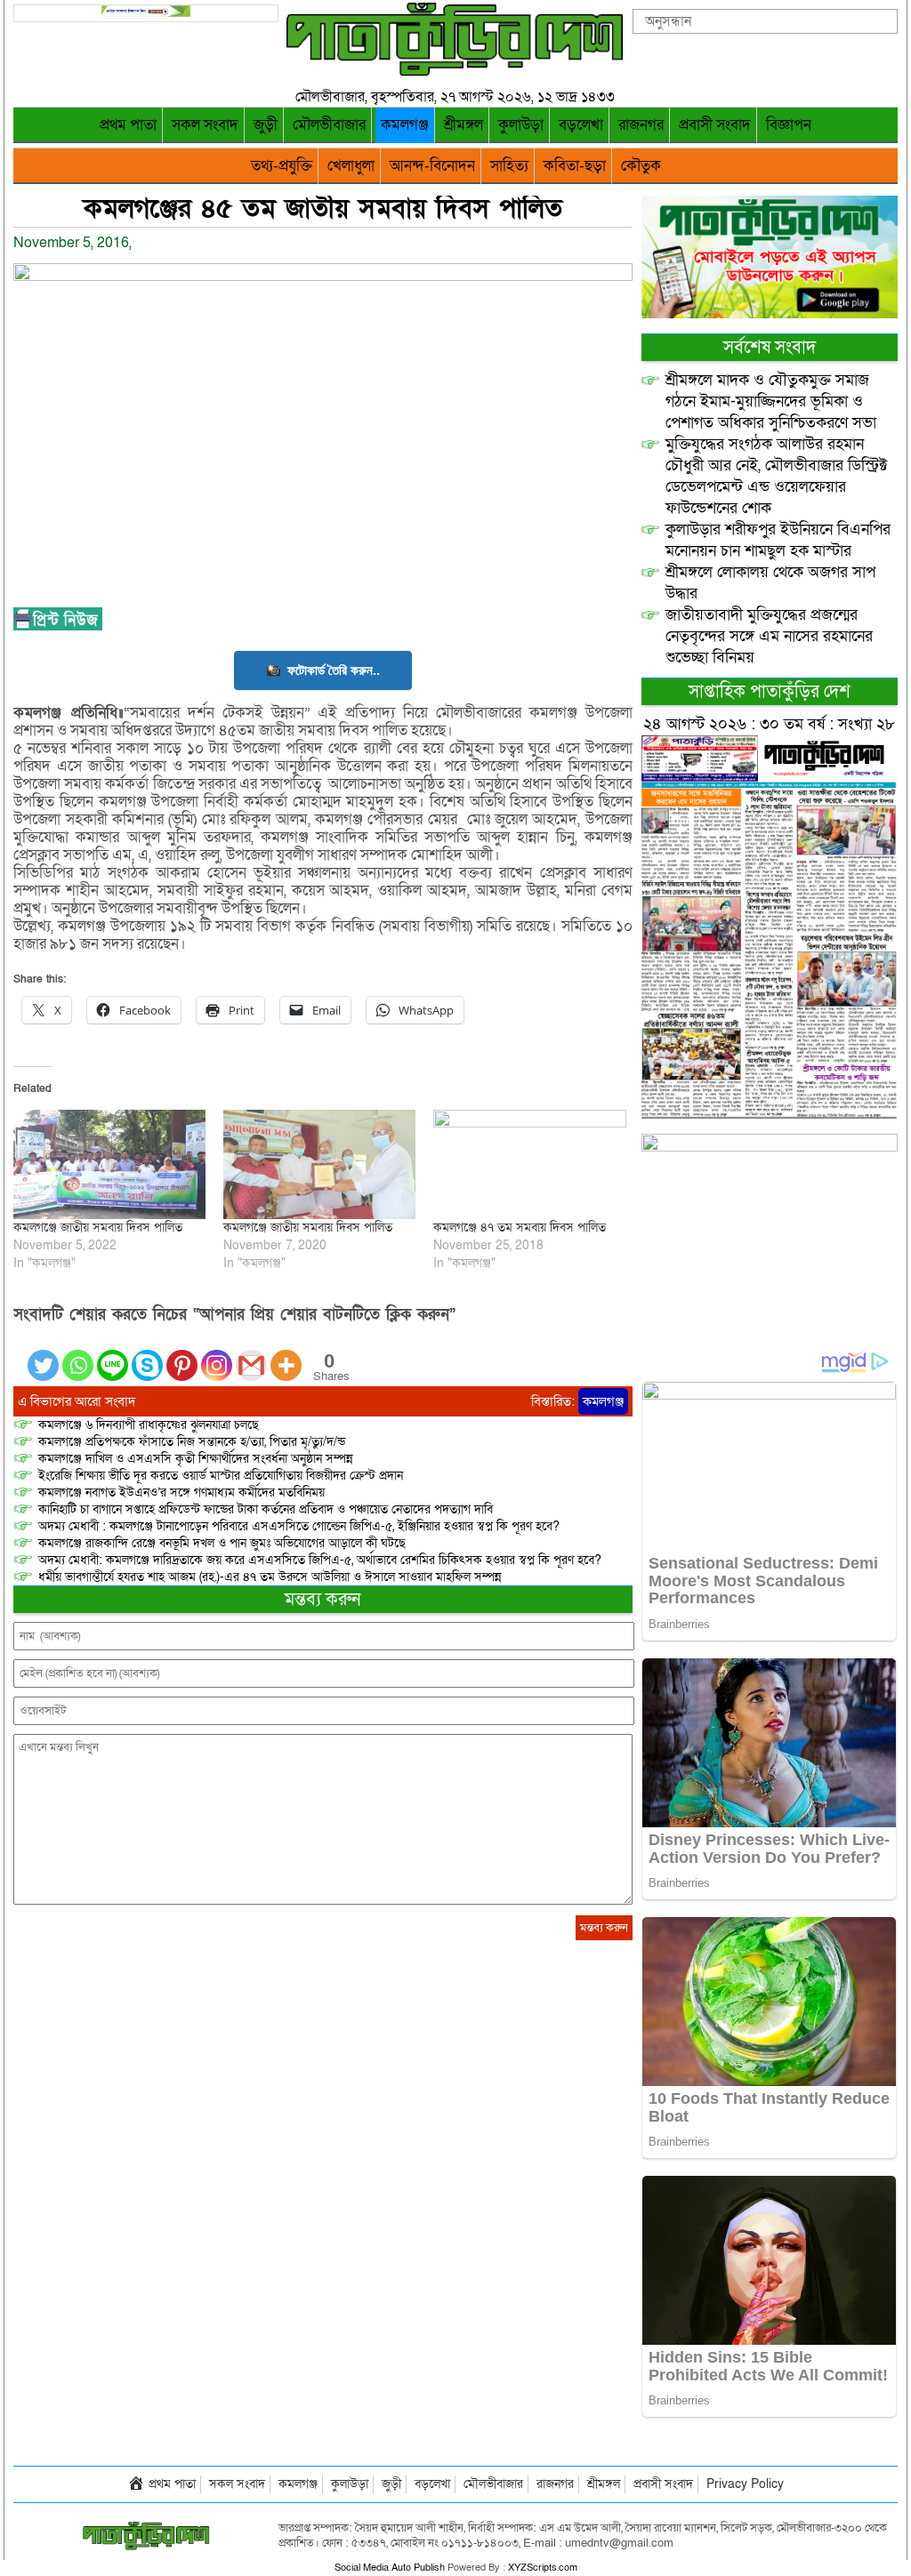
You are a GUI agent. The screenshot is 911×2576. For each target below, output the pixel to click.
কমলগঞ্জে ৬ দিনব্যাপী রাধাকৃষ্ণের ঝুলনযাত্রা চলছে (149, 1425)
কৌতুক (641, 166)
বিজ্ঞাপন (789, 125)
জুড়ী (266, 125)
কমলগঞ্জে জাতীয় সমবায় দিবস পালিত (98, 1228)
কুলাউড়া (521, 125)
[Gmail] (251, 1355)
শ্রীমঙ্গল (464, 125)
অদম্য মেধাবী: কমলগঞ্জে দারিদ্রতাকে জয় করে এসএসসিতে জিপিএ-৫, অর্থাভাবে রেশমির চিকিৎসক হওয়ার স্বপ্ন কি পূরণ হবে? (320, 1560)
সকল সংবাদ (205, 125)
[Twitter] (43, 1355)
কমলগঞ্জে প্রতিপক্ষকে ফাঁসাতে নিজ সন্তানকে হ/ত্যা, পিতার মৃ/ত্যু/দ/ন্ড (192, 1442)
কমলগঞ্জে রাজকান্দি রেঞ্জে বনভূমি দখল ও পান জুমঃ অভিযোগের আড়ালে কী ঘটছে (222, 1543)
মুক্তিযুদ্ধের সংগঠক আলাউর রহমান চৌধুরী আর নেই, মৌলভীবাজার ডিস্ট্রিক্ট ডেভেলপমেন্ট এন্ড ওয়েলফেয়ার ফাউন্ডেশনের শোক (777, 476)
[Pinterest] (182, 1355)
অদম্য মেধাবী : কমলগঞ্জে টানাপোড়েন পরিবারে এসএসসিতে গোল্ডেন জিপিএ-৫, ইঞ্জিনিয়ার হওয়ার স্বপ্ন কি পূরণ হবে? (299, 1526)
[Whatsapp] (78, 1355)
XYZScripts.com (543, 2568)
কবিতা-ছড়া (575, 166)
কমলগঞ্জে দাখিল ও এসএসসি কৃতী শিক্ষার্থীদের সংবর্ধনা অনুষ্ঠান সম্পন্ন (196, 1459)
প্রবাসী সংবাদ (715, 125)
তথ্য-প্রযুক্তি (282, 166)
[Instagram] (217, 1355)
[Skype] (147, 1355)
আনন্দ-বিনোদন (432, 166)
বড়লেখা (581, 125)
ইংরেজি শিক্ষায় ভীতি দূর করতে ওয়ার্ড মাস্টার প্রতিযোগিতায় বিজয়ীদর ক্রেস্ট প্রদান (221, 1476)
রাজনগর (641, 125)
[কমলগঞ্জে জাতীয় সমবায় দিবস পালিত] (109, 1164)
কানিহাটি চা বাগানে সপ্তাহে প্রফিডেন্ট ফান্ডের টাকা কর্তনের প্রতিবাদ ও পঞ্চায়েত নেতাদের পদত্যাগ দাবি (266, 1509)
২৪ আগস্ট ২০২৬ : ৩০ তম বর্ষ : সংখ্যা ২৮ (769, 724)
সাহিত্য (509, 166)
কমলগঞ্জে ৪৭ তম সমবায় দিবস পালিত (520, 1228)
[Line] (113, 1355)
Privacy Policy (745, 2484)
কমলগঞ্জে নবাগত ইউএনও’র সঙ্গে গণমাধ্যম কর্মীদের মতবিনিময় (181, 1493)
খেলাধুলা (351, 166)
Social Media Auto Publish (390, 2568)
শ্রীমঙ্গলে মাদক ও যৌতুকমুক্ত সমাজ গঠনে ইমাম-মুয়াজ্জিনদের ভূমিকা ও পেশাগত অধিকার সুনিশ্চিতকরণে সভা (771, 401)
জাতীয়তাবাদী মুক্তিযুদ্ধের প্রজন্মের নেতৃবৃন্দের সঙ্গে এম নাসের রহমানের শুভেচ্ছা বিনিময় (769, 636)
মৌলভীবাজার (329, 125)
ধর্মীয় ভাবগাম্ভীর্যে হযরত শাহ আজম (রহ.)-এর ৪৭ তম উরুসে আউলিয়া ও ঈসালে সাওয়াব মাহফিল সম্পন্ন (270, 1577)
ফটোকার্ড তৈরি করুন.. (334, 670)
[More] (286, 1355)
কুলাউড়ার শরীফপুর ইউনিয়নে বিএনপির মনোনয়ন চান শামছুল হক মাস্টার (778, 540)
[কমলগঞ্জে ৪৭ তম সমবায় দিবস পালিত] (529, 1164)
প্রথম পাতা (128, 125)
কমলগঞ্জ (405, 125)
